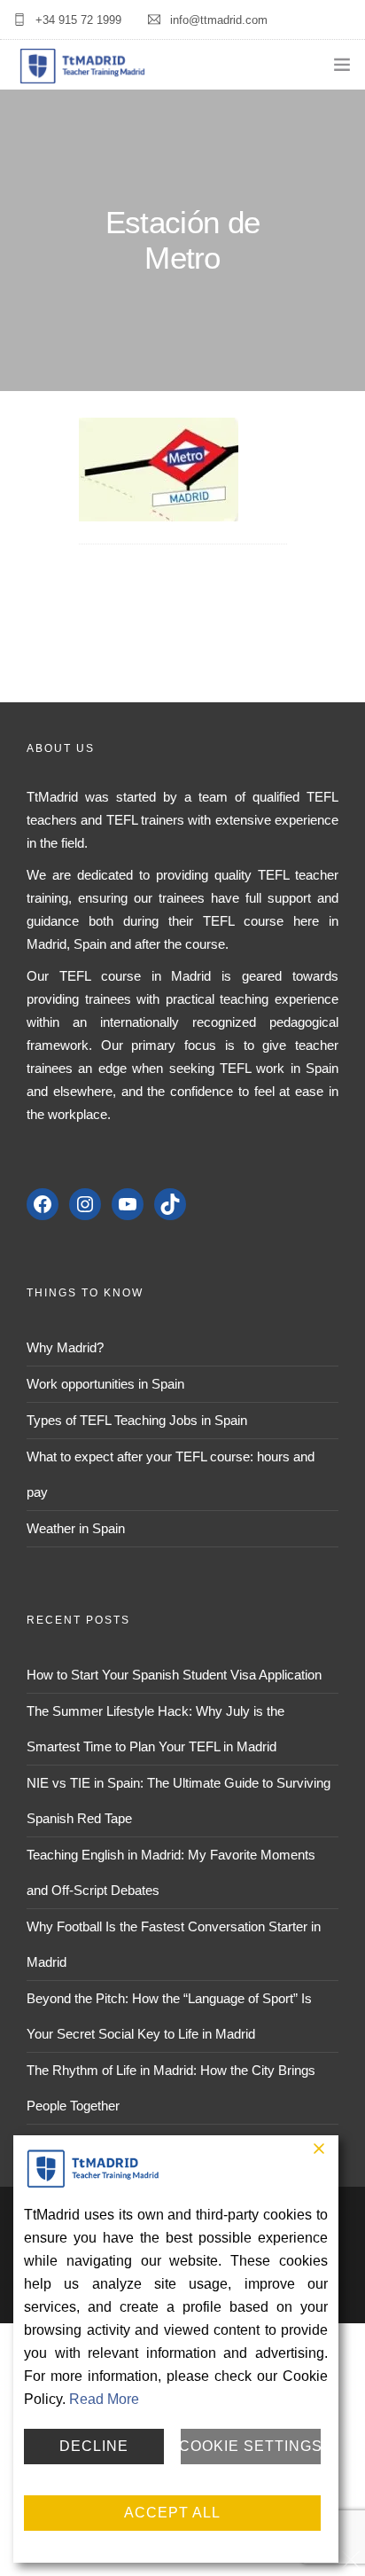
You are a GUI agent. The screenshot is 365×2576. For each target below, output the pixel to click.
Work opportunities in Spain (105, 1384)
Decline (94, 2446)
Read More (104, 2399)
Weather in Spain (76, 1528)
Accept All (172, 2513)
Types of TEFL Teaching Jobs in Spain (137, 1420)
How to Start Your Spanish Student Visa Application (174, 1675)
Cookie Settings (251, 2446)
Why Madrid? (65, 1347)
